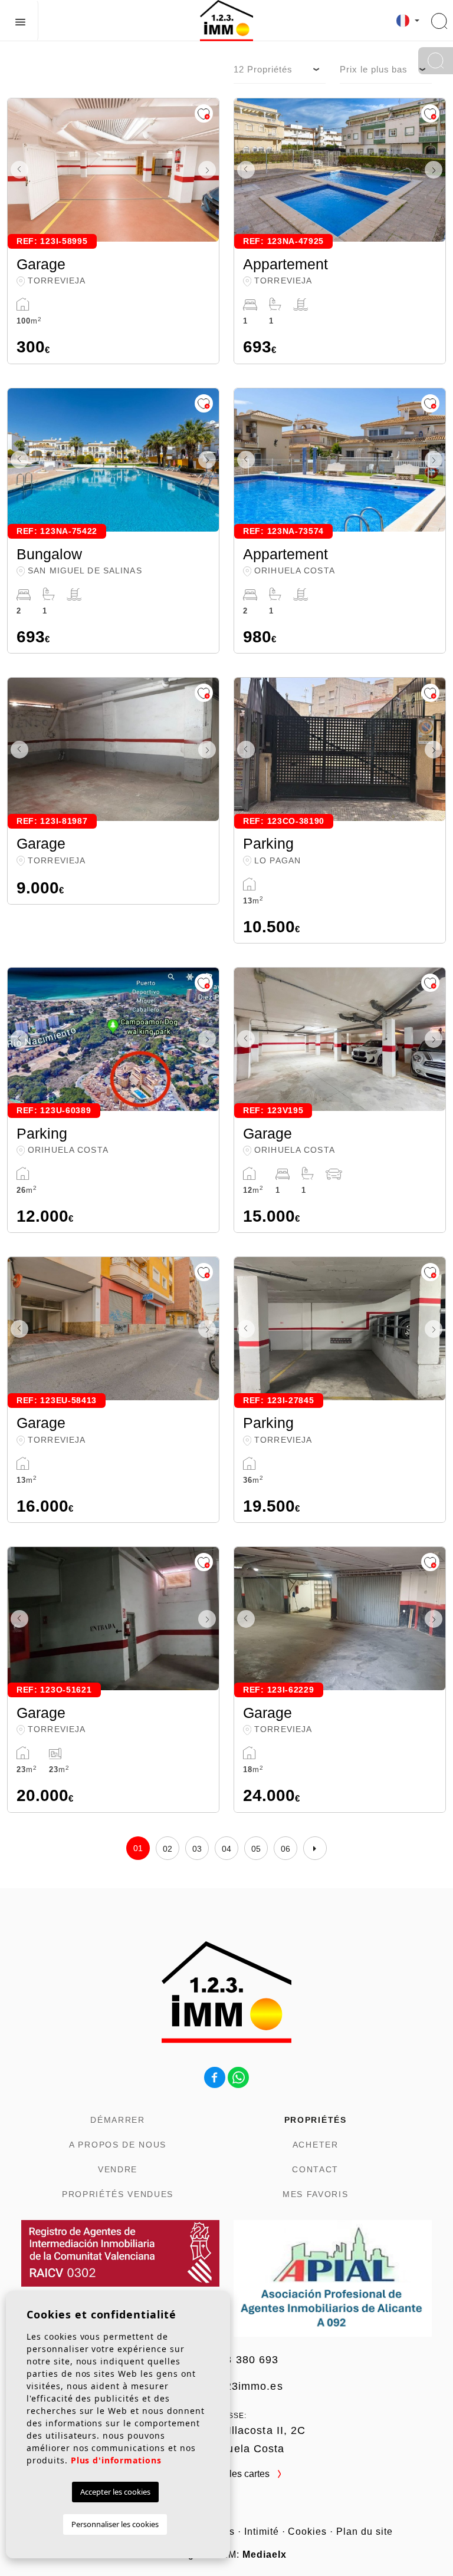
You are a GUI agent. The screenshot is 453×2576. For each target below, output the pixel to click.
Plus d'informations (116, 2460)
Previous (19, 170)
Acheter (316, 2145)
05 (256, 1849)
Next (207, 170)
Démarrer (117, 2120)
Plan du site (365, 2532)
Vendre (118, 2169)
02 (168, 1849)
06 (286, 1849)
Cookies (307, 2532)
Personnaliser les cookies (115, 2524)
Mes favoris (315, 2194)
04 (227, 1849)
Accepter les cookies (115, 2492)
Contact (315, 2169)
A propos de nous (118, 2145)
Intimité (262, 2532)
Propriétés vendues (118, 2194)
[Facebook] (215, 2077)
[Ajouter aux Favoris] (204, 113)
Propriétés (316, 2120)
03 (197, 1849)
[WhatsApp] (238, 2077)
